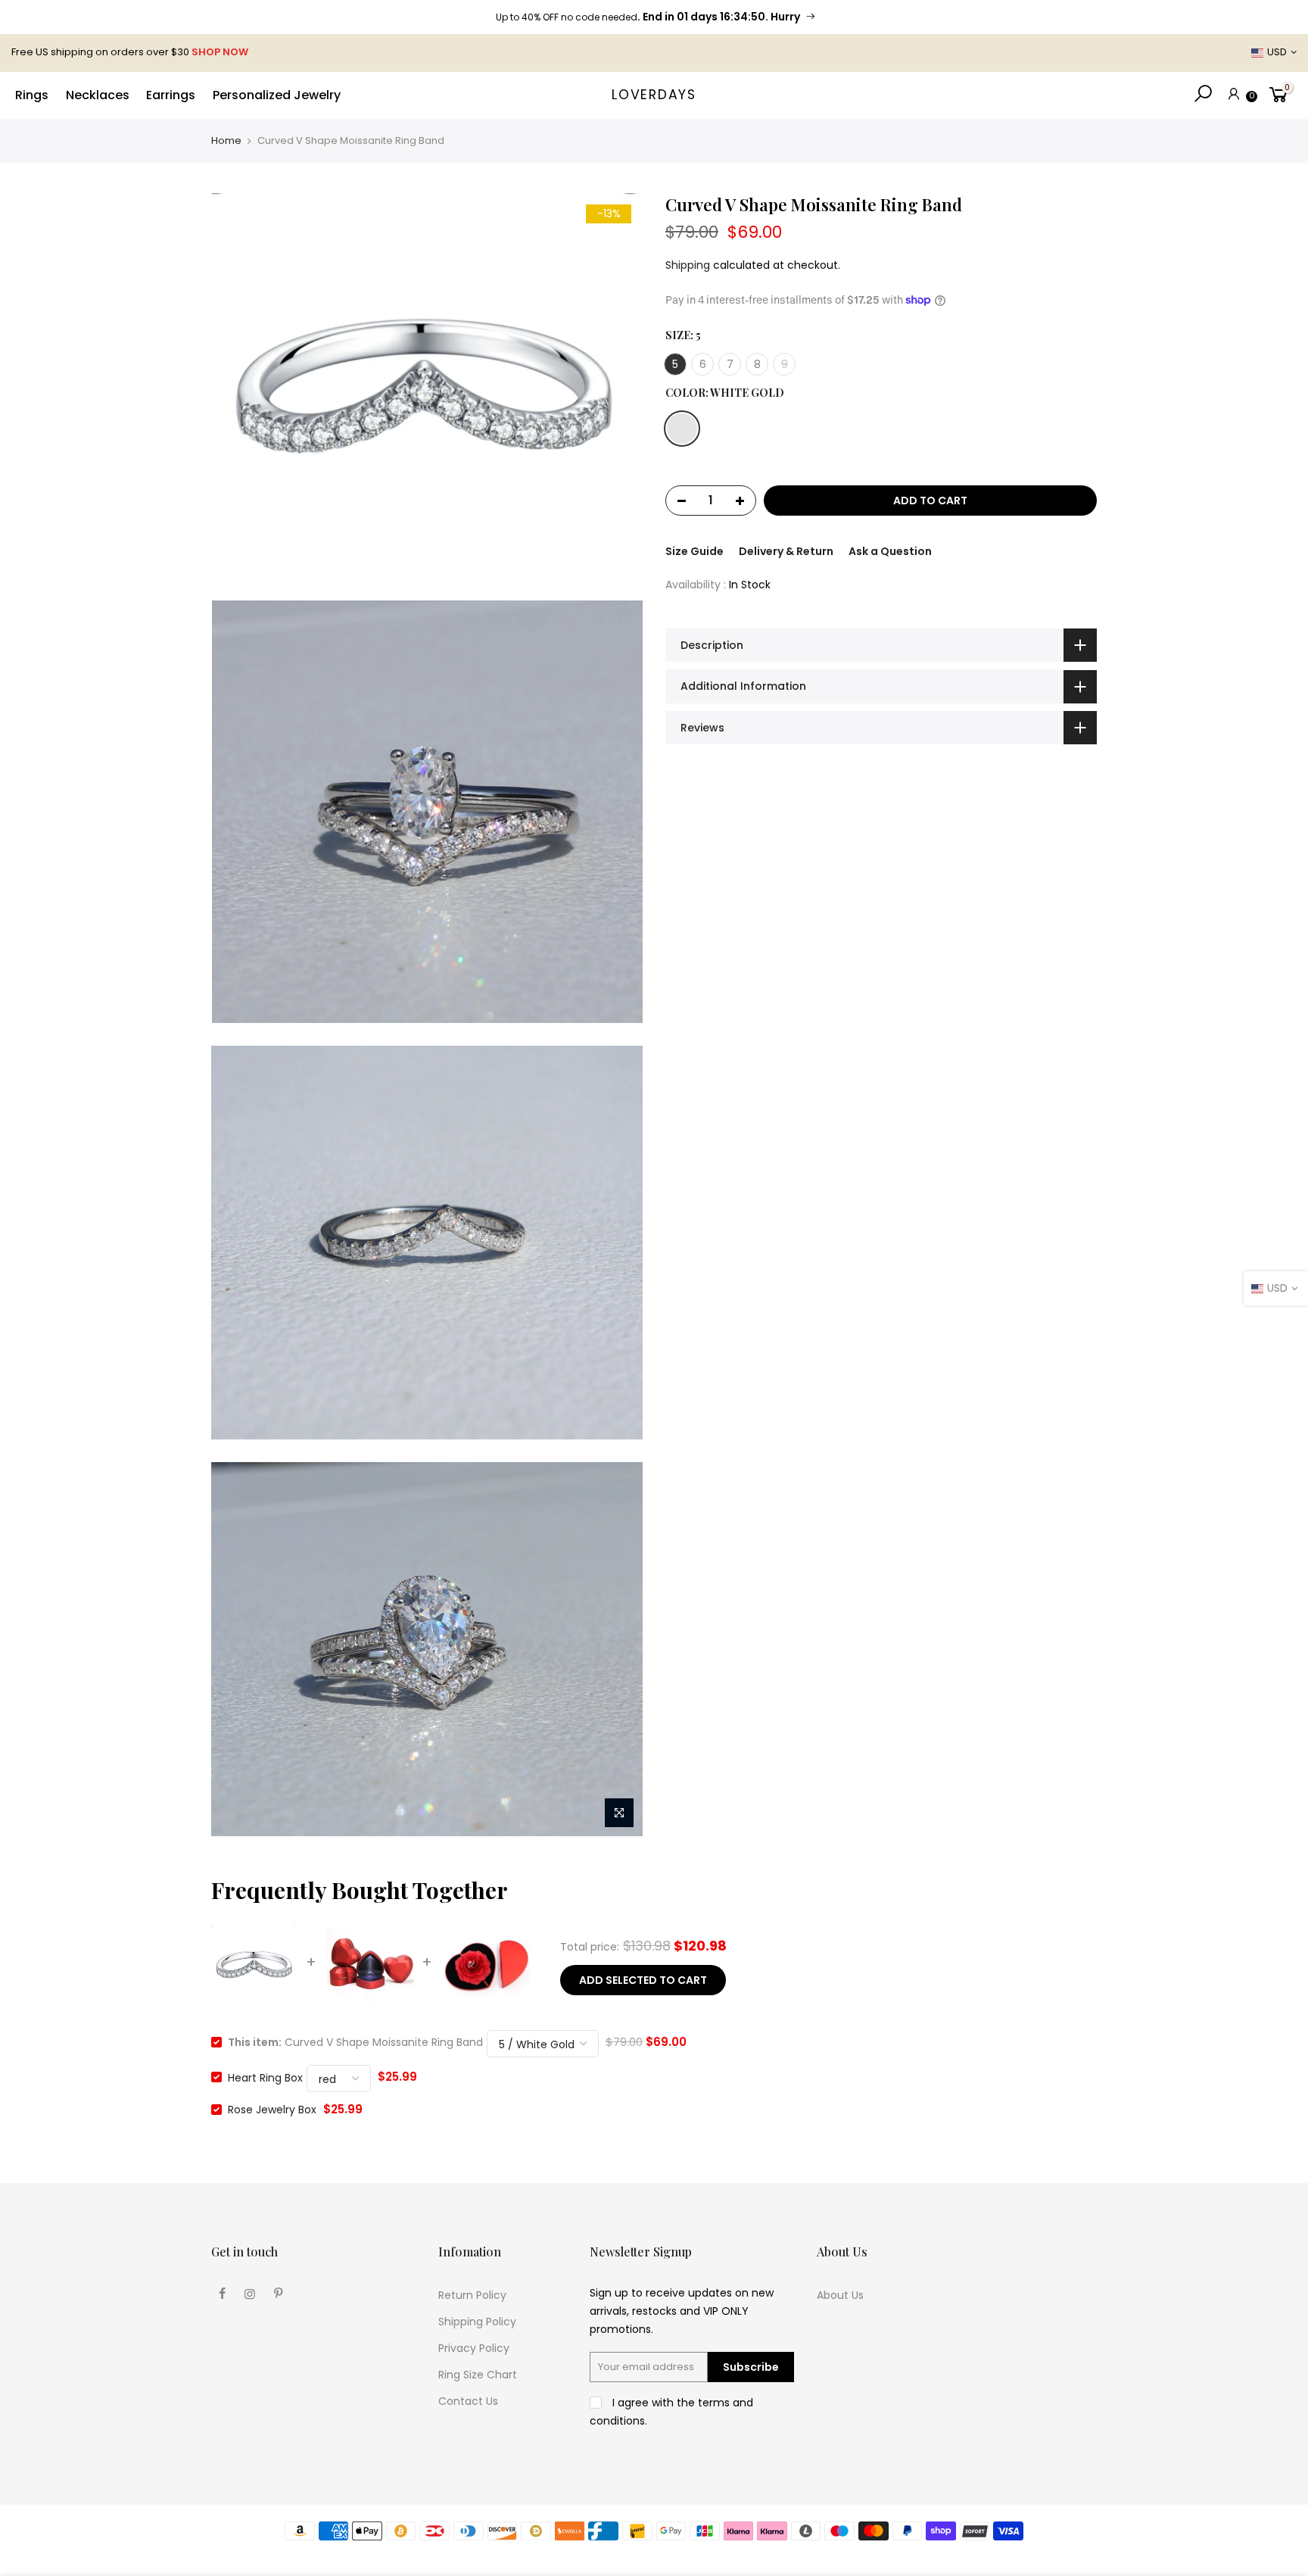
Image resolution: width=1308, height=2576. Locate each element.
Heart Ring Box (265, 2077)
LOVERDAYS (654, 95)
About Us (840, 2295)
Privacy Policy (474, 2348)
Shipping (688, 265)
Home (226, 141)
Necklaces (98, 95)
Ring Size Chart (478, 2375)
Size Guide (694, 551)
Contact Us (468, 2401)
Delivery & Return (786, 551)
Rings (32, 95)
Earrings (171, 95)
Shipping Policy (477, 2322)
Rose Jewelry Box (272, 2110)
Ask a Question (890, 551)
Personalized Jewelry (277, 95)
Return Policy (472, 2295)
